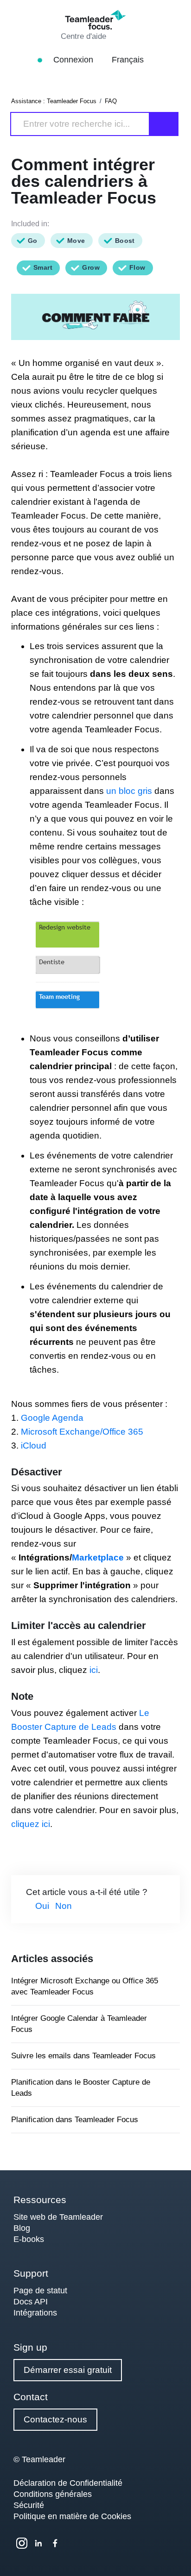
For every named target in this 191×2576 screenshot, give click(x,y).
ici (94, 1670)
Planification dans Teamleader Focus (75, 2120)
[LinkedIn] (38, 2543)
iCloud (34, 1446)
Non (64, 1906)
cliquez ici (31, 1824)
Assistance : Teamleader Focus (54, 101)
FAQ (111, 101)
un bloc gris (129, 791)
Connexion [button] (74, 60)
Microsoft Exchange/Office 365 (82, 1432)
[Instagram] (22, 2543)
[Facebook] (55, 2543)
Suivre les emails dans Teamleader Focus (83, 2056)
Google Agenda (52, 1418)
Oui (42, 1906)
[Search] (164, 124)
